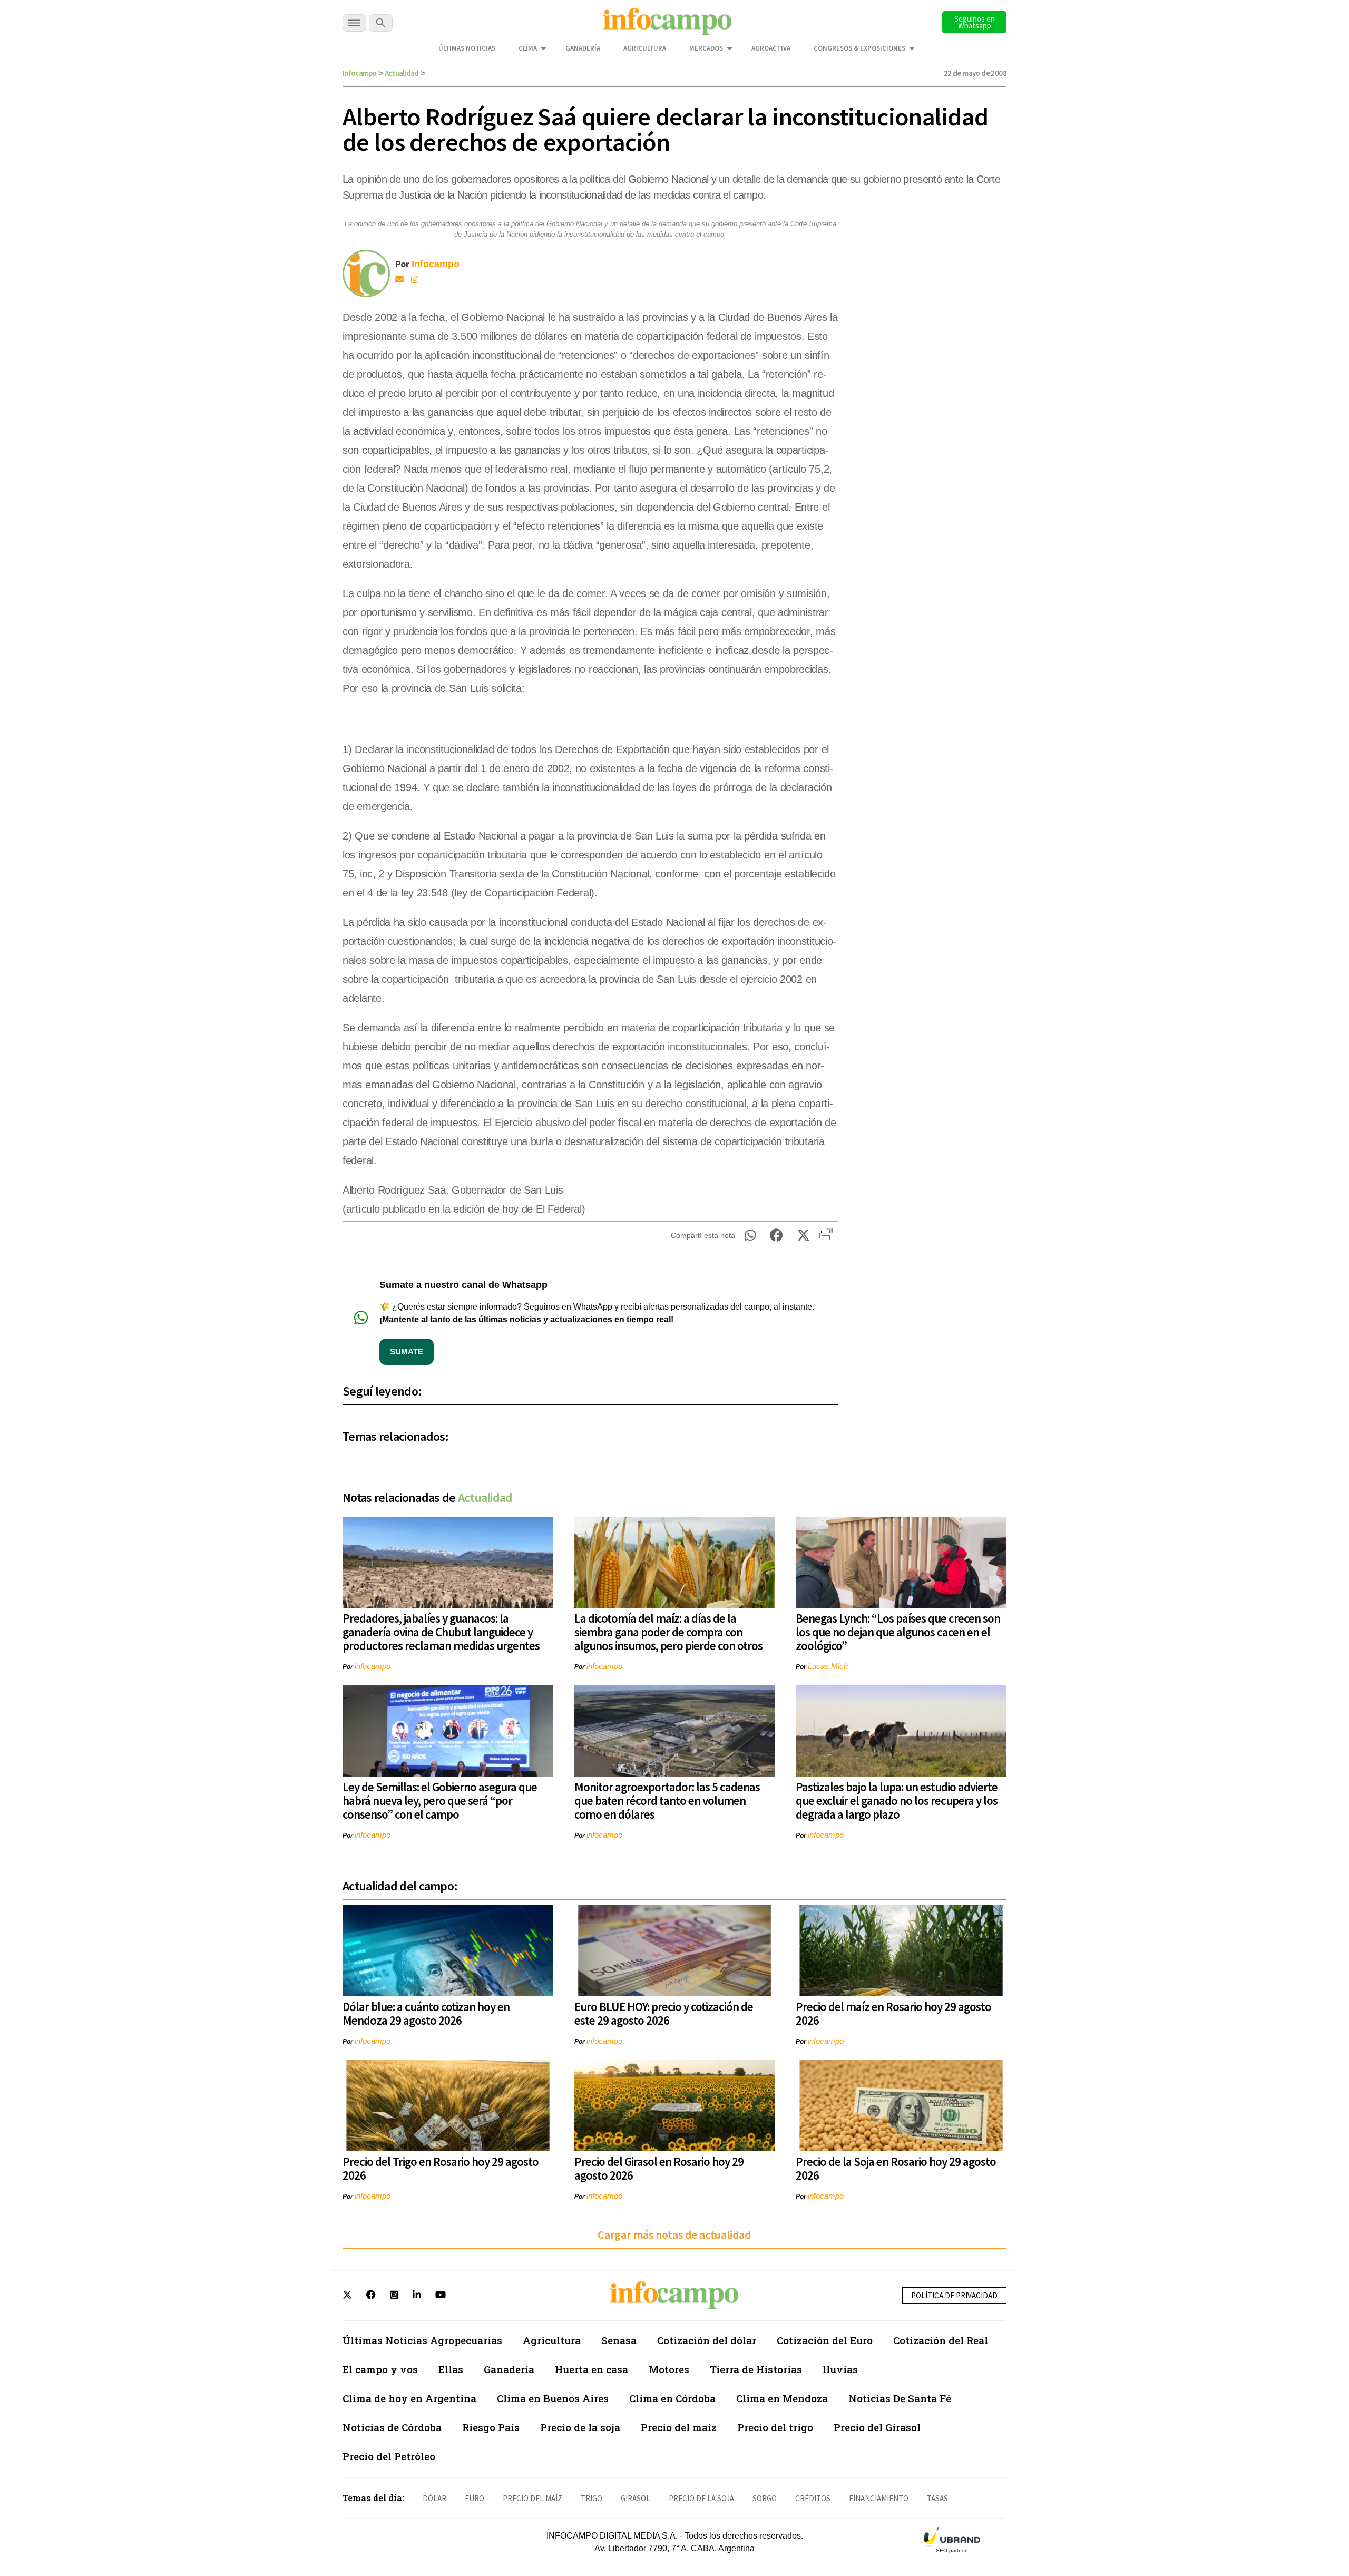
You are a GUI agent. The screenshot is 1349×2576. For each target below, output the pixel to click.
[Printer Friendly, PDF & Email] (826, 1238)
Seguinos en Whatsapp (975, 22)
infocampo (373, 1666)
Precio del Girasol (877, 2427)
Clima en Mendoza (782, 2398)
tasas (937, 2498)
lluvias (840, 2369)
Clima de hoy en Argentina (409, 2398)
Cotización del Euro (825, 2340)
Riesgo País (491, 2427)
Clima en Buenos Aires (553, 2398)
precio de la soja (701, 2498)
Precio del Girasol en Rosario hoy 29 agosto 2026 (659, 2168)
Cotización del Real (941, 2340)
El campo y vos (380, 2369)
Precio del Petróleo (389, 2456)
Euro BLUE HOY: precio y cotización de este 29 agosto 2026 (664, 2013)
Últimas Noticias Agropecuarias (422, 2340)
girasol (636, 2498)
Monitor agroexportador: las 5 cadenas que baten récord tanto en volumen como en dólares (667, 1801)
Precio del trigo (775, 2427)
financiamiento (879, 2498)
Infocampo (360, 73)
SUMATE (407, 1352)
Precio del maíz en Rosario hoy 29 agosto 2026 (893, 2013)
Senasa (619, 2340)
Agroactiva (771, 48)
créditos (813, 2498)
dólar (434, 2498)
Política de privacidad (954, 2295)
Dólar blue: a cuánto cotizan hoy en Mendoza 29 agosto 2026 (426, 2013)
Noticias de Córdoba (392, 2427)
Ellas (451, 2369)
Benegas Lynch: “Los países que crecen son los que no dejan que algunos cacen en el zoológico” (898, 1632)
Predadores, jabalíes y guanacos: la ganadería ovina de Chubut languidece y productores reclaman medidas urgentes (441, 1632)
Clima (528, 48)
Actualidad (402, 73)
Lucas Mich (828, 1666)
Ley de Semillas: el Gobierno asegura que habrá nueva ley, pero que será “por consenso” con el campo (440, 1801)
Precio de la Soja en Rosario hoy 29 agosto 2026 (896, 2168)
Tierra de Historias (756, 2369)
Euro (475, 2498)
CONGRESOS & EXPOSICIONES (859, 48)
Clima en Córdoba (672, 2398)
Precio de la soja (580, 2427)
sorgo (765, 2498)
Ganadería (583, 48)
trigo (592, 2498)
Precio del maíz (679, 2427)
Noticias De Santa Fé (900, 2398)
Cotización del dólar (707, 2340)
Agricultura (645, 48)
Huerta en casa (592, 2369)
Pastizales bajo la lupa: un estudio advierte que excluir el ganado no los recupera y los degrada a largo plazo (897, 1801)
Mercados (706, 48)
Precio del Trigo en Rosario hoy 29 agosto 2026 (441, 2168)
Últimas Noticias (467, 48)
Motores (669, 2369)
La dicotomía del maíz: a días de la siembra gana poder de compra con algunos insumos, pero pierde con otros (668, 1632)
